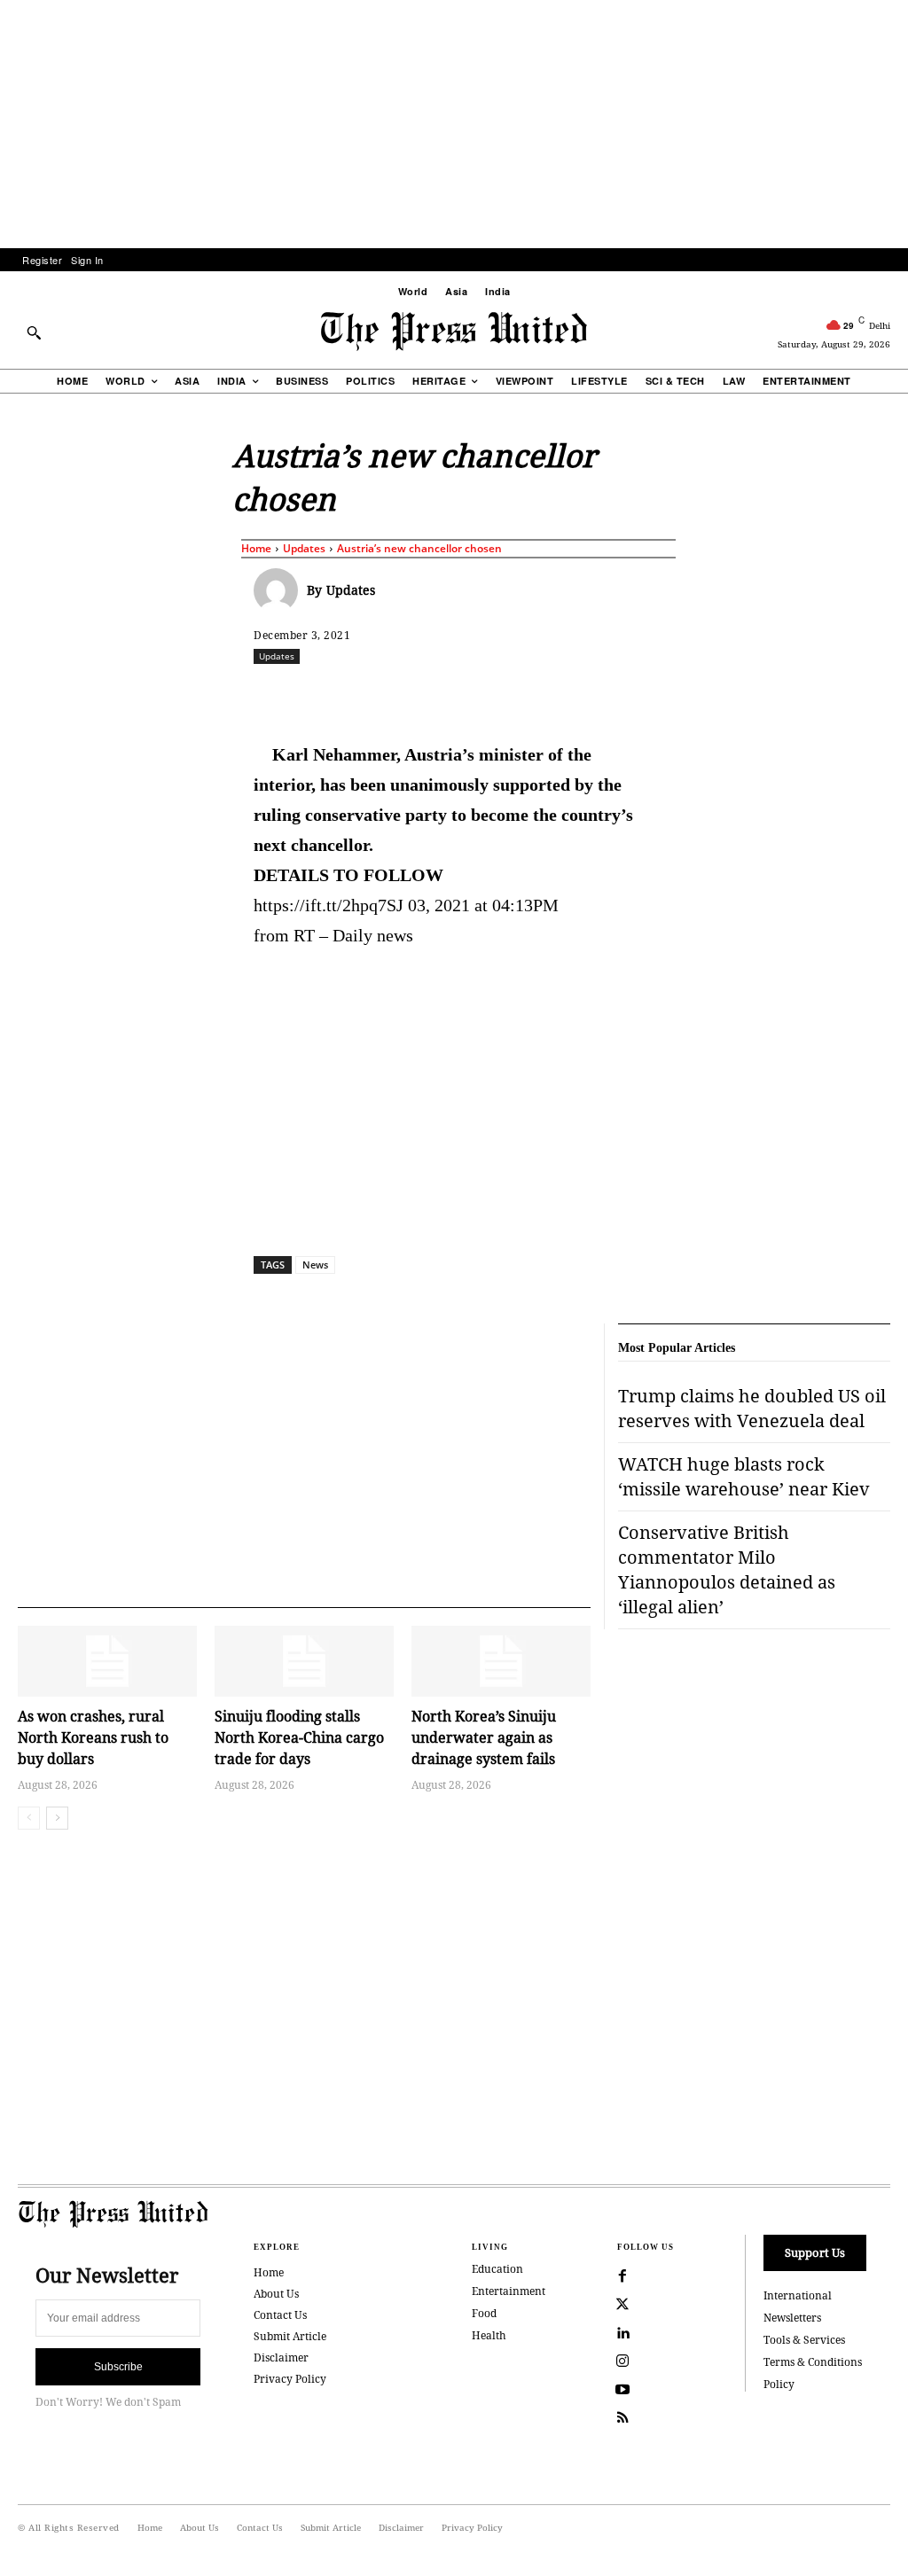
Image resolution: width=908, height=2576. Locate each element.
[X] (419, 695)
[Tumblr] (664, 695)
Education (497, 2269)
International (798, 2295)
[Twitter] (622, 2305)
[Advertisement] (454, 124)
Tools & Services (804, 2340)
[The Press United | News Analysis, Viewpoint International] (454, 332)
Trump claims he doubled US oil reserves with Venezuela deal (752, 1408)
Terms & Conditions (813, 2362)
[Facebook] (379, 695)
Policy (779, 2384)
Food (484, 2313)
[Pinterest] (583, 695)
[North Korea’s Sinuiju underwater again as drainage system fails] (501, 1662)
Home (256, 548)
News (315, 1265)
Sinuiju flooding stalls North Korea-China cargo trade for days (299, 1737)
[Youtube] (622, 2390)
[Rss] (622, 2418)
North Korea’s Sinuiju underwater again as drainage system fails (484, 1737)
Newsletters (792, 2318)
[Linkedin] (542, 695)
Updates (304, 548)
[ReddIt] (460, 695)
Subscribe (118, 2367)
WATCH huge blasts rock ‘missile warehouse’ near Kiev (744, 1476)
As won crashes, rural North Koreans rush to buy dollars (93, 1737)
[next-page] (57, 1818)
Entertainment (509, 2291)
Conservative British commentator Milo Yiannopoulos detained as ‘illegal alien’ (727, 1569)
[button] (34, 332)
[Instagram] (622, 2361)
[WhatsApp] (501, 695)
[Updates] (280, 590)
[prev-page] (29, 1818)
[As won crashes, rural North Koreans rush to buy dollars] (107, 1662)
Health (489, 2335)
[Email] (623, 695)
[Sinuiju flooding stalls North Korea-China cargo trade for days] (304, 1662)
